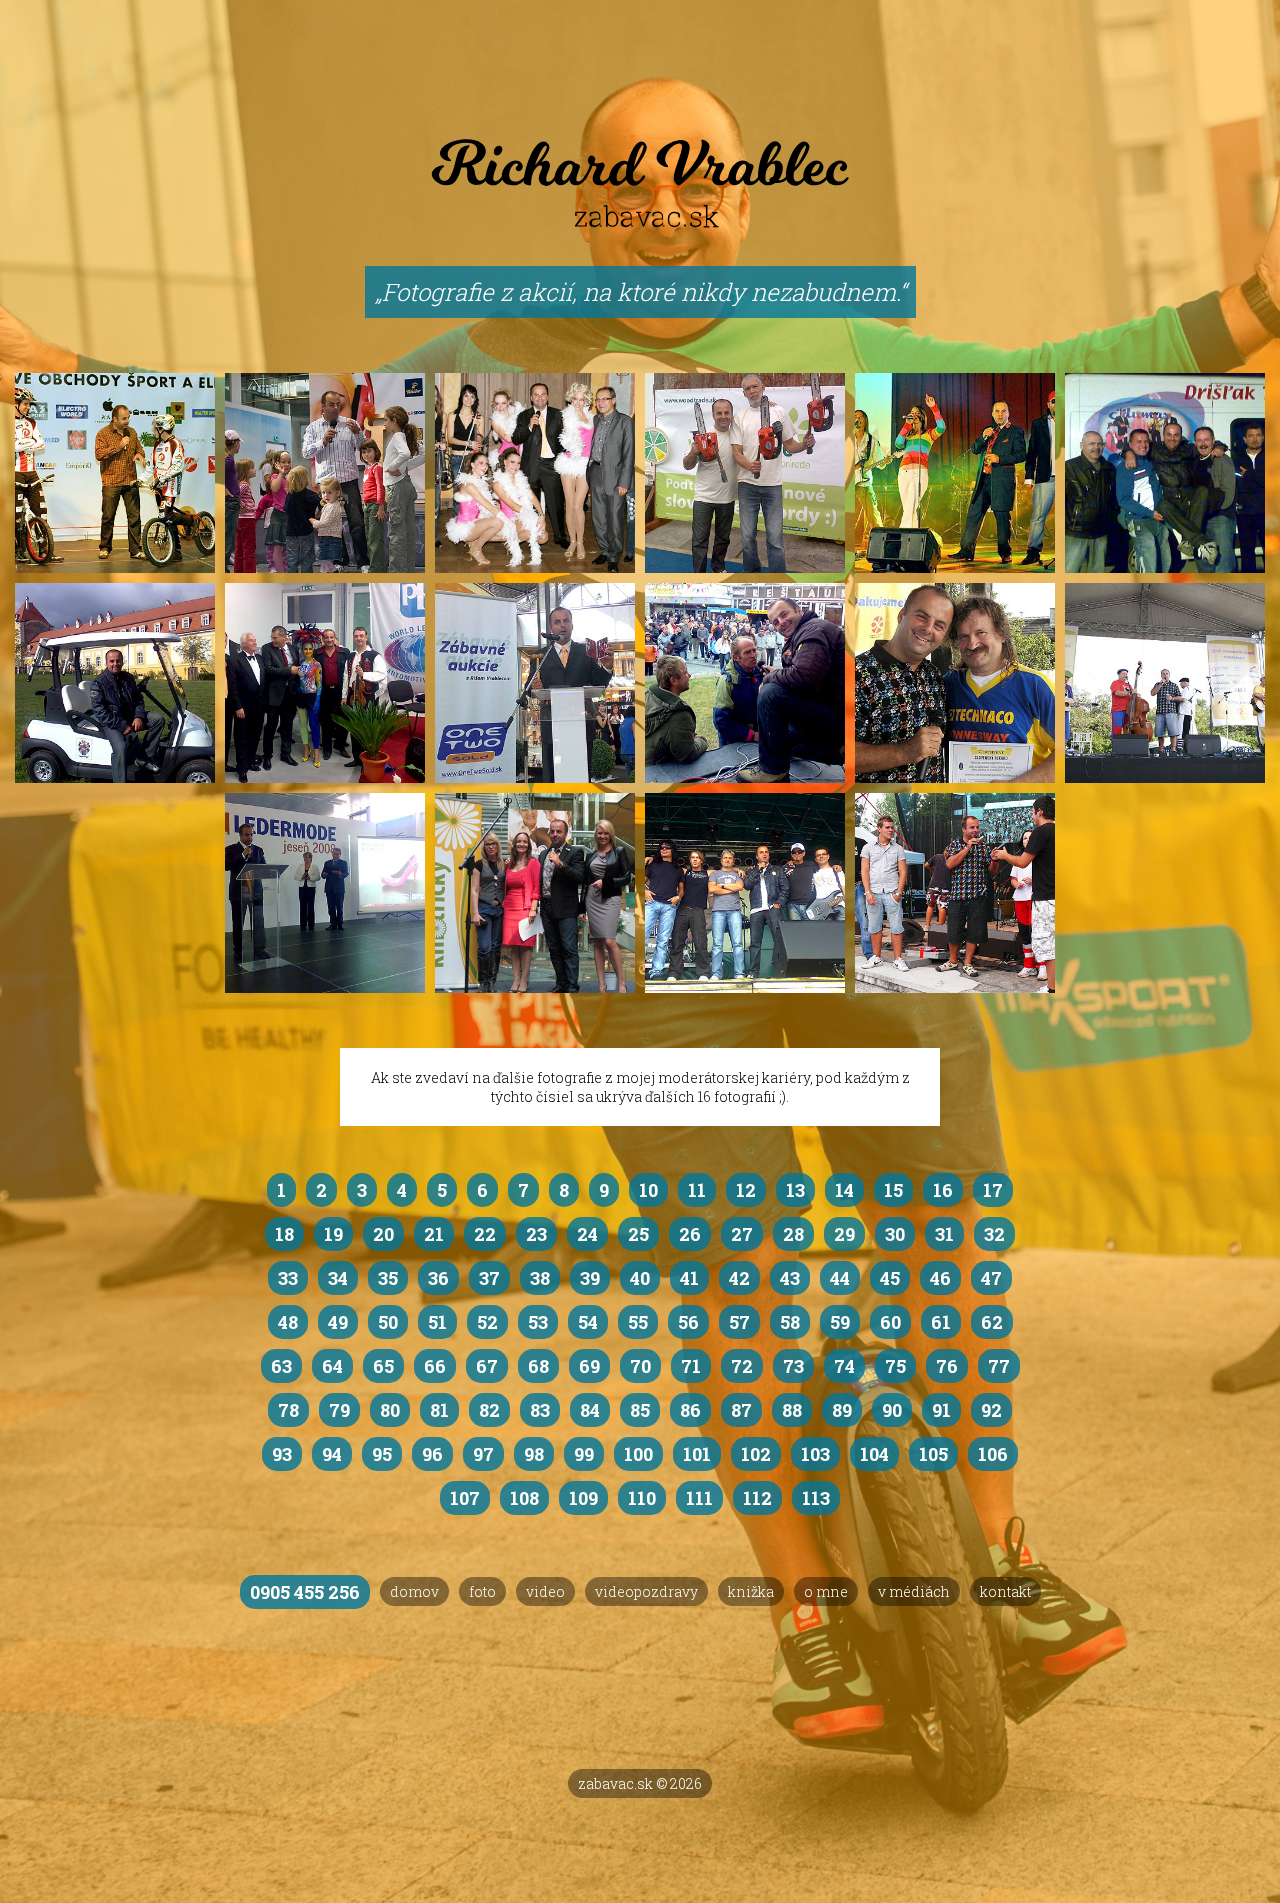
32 (994, 1234)
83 (540, 1410)
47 (991, 1278)
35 (388, 1278)
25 (638, 1234)
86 (690, 1410)
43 (790, 1278)
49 (338, 1322)
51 (437, 1322)
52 (487, 1322)
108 (524, 1498)
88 (792, 1410)
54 (588, 1322)
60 (890, 1322)
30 (895, 1234)
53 (538, 1322)
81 (439, 1410)
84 (590, 1410)
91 (941, 1410)
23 (536, 1234)
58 (790, 1322)
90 (892, 1410)
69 (589, 1366)
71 (691, 1366)
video (545, 1591)
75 (895, 1366)
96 (432, 1454)
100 (638, 1454)
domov (414, 1591)
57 (739, 1322)
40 (640, 1278)
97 (483, 1454)
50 (388, 1322)
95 (382, 1454)
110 (642, 1498)
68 (538, 1366)
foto (482, 1591)
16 (943, 1190)
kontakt (1005, 1591)
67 (487, 1366)
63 (281, 1366)
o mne (826, 1591)
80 (390, 1410)
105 (933, 1454)
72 (742, 1366)
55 (638, 1322)
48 (288, 1322)
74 (844, 1366)
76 (947, 1366)
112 (757, 1498)
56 (688, 1322)
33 (288, 1278)
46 (940, 1278)
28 (793, 1234)
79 (339, 1410)
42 (739, 1278)
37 (489, 1278)
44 (840, 1278)
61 (941, 1322)
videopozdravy (646, 1591)
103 (815, 1454)
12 (746, 1190)
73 (793, 1366)
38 (540, 1278)
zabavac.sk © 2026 (640, 1783)
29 (844, 1234)
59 (840, 1322)
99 (584, 1454)
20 (383, 1234)
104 (874, 1454)
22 (485, 1234)
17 (993, 1190)
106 (993, 1454)
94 (332, 1454)
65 (383, 1366)
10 (648, 1190)
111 (699, 1498)
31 (944, 1234)
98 (534, 1454)
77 (999, 1366)
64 (332, 1366)
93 (282, 1454)
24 (587, 1234)
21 (434, 1234)
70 (640, 1366)
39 (590, 1278)
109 (583, 1498)
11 (697, 1190)
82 (489, 1410)
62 (992, 1322)
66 (435, 1366)
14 (844, 1190)
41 (689, 1278)
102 (756, 1454)
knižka (751, 1591)
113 (816, 1498)
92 (991, 1410)
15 (893, 1190)
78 (288, 1410)
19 (333, 1234)
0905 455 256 (305, 1592)
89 (842, 1410)
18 (284, 1234)
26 (690, 1234)
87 (741, 1410)
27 (742, 1234)
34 (338, 1278)
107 (465, 1498)
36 (438, 1278)
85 (640, 1410)
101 (697, 1454)
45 (890, 1278)
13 (795, 1190)
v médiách (914, 1591)
